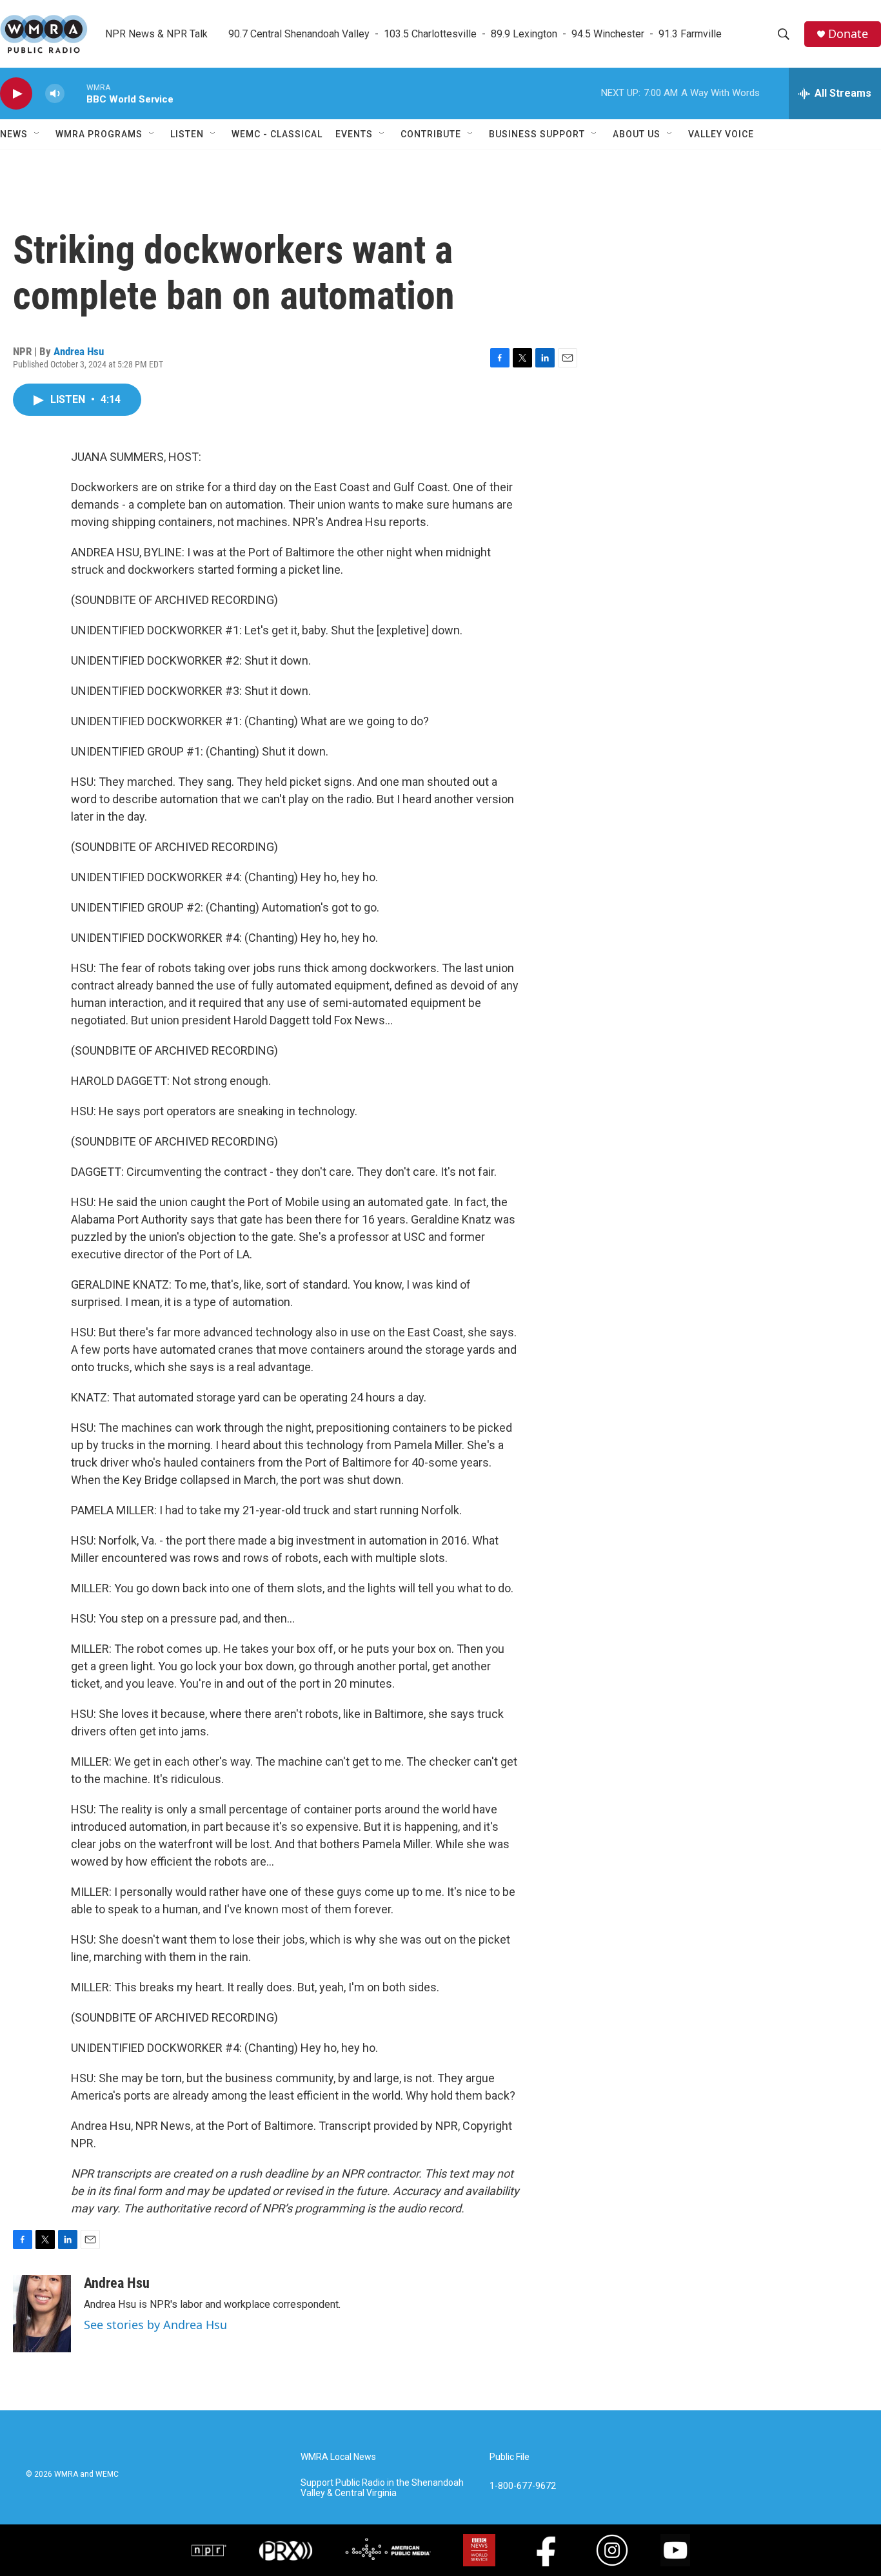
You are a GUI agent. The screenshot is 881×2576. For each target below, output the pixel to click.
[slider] (75, 93)
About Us (637, 134)
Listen (187, 134)
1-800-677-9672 (523, 2486)
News (14, 134)
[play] (16, 94)
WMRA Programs (99, 134)
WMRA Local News (338, 2457)
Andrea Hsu (79, 351)
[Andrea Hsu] (42, 2314)
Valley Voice (721, 134)
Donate (848, 34)
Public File (510, 2457)
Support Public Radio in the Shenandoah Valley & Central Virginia (382, 2488)
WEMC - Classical (277, 134)
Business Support (537, 134)
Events (354, 134)
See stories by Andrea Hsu (155, 2325)
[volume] (55, 94)
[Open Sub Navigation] (37, 134)
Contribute (431, 134)
